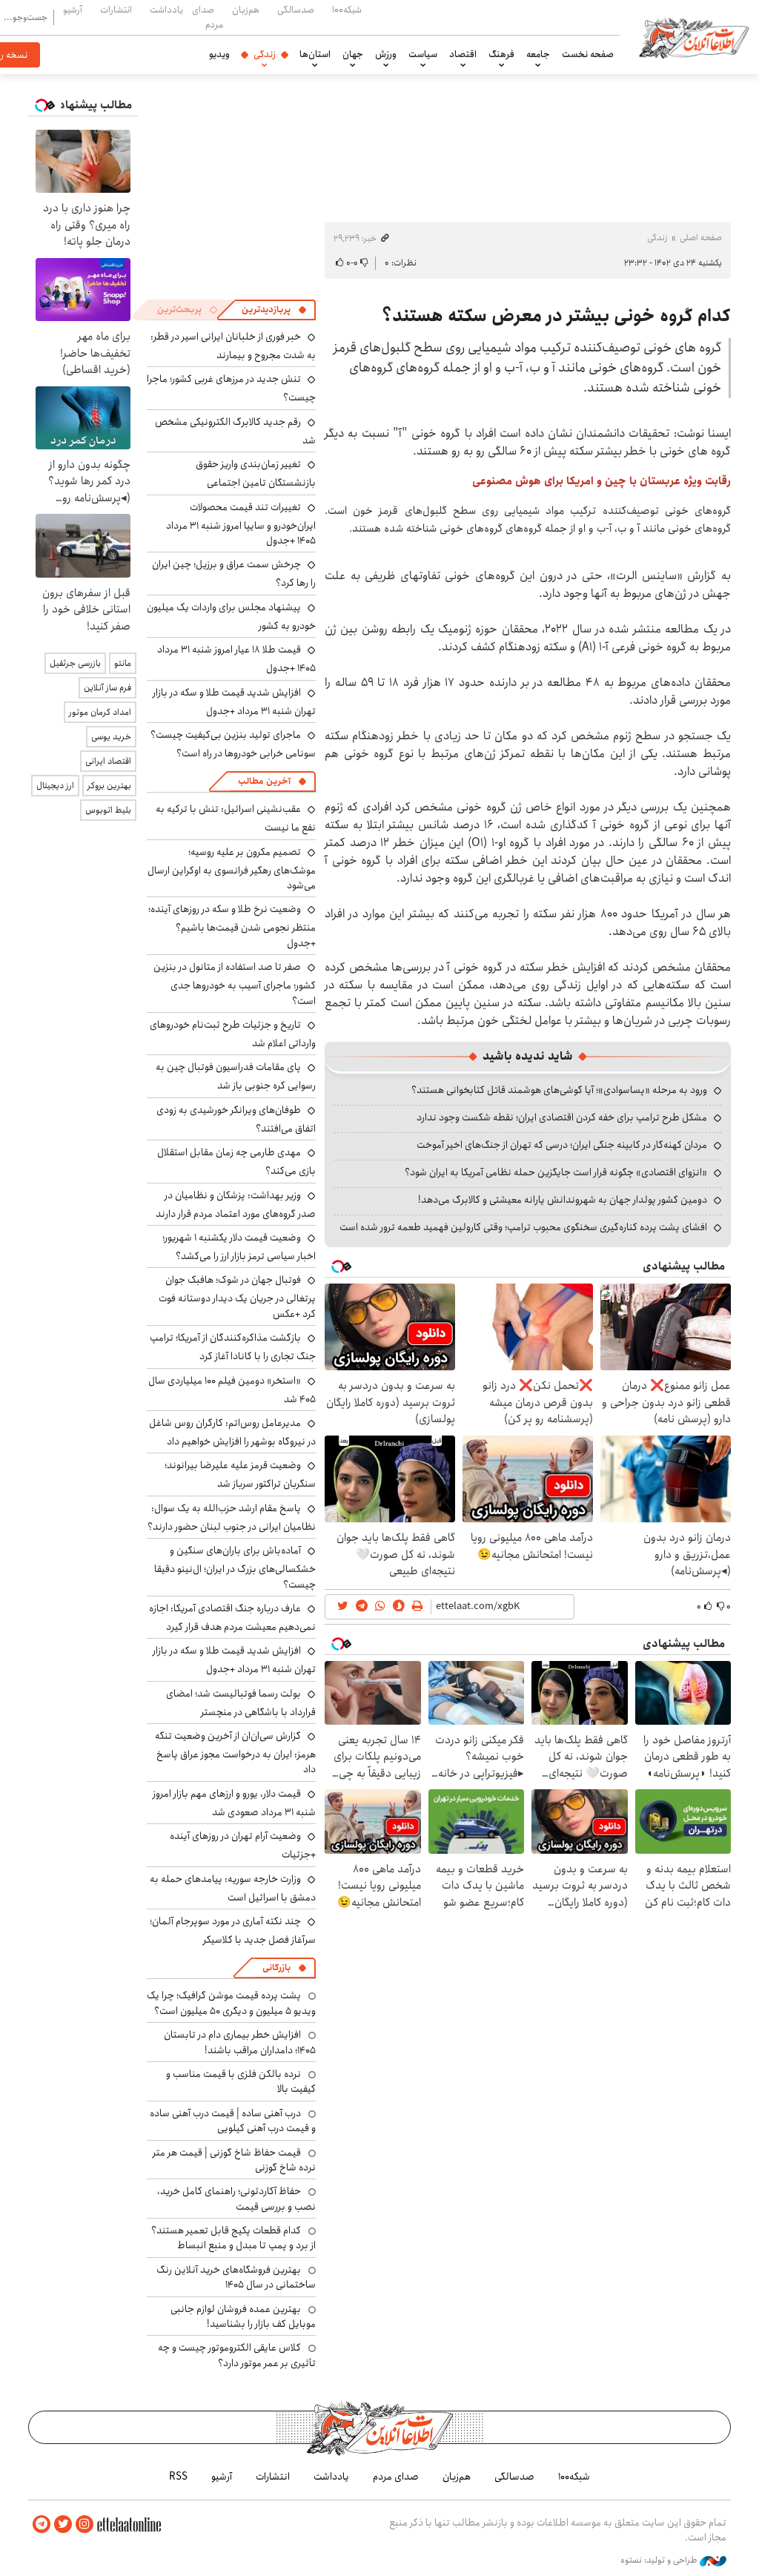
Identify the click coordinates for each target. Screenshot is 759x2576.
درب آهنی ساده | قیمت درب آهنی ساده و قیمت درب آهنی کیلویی (233, 2121)
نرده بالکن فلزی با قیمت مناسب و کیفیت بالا (241, 2081)
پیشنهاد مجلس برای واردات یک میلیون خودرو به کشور (231, 617)
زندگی (265, 54)
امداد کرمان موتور (100, 712)
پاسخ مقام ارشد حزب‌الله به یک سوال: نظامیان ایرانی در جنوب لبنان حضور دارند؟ (232, 1517)
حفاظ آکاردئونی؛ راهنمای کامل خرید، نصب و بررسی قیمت (236, 2199)
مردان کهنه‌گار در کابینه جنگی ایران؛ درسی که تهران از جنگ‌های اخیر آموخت (562, 1145)
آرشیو (73, 10)
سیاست (423, 54)
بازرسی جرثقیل (75, 663)
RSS (178, 2477)
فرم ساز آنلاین (107, 688)
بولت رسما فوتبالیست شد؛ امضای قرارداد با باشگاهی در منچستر (241, 1703)
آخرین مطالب (264, 781)
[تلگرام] (42, 2524)
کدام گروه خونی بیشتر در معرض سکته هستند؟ (556, 316)
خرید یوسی (111, 737)
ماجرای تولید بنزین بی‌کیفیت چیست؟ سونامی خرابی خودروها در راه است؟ (233, 744)
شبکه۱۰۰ (347, 10)
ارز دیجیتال (55, 786)
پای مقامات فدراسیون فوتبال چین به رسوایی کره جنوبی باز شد (236, 1076)
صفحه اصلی (701, 238)
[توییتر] (63, 2524)
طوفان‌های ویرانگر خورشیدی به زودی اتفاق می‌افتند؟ (236, 1119)
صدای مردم (208, 17)
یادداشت (166, 10)
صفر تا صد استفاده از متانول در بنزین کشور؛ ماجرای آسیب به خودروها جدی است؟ (235, 984)
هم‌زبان (246, 10)
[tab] (274, 310)
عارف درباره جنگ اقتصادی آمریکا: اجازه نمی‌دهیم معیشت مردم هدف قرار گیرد (232, 1618)
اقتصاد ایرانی (108, 761)
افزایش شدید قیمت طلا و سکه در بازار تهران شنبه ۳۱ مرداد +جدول (234, 702)
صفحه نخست (588, 54)
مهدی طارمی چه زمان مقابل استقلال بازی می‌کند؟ (236, 1162)
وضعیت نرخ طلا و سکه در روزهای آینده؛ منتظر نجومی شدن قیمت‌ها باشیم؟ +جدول (232, 926)
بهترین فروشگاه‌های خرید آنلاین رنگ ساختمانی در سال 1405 (236, 2277)
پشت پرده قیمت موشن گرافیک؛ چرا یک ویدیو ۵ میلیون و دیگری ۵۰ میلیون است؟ (231, 2003)
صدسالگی (296, 10)
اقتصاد (463, 54)
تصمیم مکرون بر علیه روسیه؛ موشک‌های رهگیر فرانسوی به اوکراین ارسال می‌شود (232, 869)
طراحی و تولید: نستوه (660, 2560)
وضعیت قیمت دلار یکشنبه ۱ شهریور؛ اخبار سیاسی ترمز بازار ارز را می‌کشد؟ (239, 1247)
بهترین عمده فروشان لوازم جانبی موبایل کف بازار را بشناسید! (243, 2316)
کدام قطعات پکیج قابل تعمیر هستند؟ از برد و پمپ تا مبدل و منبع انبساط (233, 2238)
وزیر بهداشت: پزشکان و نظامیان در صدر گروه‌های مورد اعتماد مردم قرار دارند (236, 1205)
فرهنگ (501, 54)
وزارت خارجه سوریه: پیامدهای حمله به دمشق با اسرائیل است (233, 1888)
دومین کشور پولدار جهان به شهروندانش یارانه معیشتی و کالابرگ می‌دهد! (563, 1200)
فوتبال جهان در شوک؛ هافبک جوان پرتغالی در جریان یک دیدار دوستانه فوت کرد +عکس (237, 1297)
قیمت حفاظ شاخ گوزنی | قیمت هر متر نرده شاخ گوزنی (234, 2160)
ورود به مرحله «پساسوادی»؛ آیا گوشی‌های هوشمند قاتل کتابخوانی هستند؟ (559, 1090)
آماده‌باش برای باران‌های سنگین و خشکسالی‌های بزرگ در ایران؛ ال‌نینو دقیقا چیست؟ (235, 1567)
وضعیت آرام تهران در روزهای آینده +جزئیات (243, 1845)
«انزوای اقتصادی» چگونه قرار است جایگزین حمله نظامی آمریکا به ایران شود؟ (556, 1172)
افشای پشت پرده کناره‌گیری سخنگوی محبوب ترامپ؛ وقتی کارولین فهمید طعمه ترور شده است (523, 1227)
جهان (353, 54)
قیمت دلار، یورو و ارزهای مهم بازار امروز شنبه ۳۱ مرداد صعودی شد (234, 1803)
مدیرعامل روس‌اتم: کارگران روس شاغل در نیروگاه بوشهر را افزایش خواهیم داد (232, 1432)
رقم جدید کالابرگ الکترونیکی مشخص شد (235, 431)
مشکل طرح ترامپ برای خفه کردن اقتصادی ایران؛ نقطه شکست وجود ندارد (562, 1117)
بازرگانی (276, 1968)
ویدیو (219, 54)
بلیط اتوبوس (108, 810)
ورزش (386, 54)
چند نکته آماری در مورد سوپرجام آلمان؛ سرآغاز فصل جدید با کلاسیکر (233, 1931)
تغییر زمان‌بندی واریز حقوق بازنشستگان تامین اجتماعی (256, 473)
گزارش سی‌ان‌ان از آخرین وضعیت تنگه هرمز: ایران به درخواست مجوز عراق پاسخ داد (235, 1753)
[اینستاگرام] (84, 2524)
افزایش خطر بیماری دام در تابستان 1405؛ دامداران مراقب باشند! (240, 2042)
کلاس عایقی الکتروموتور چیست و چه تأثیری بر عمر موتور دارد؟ (237, 2355)
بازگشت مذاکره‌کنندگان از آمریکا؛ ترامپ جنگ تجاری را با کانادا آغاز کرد (233, 1347)
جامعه (538, 54)
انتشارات (116, 10)
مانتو (123, 663)
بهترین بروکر (109, 786)
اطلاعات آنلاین (694, 37)
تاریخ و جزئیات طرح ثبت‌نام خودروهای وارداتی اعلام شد (233, 1034)
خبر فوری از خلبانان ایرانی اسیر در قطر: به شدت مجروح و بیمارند (233, 346)
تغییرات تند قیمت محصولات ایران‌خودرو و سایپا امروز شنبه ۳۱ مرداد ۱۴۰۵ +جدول (241, 524)
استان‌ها (315, 54)
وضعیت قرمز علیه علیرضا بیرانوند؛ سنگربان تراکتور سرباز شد (240, 1474)
